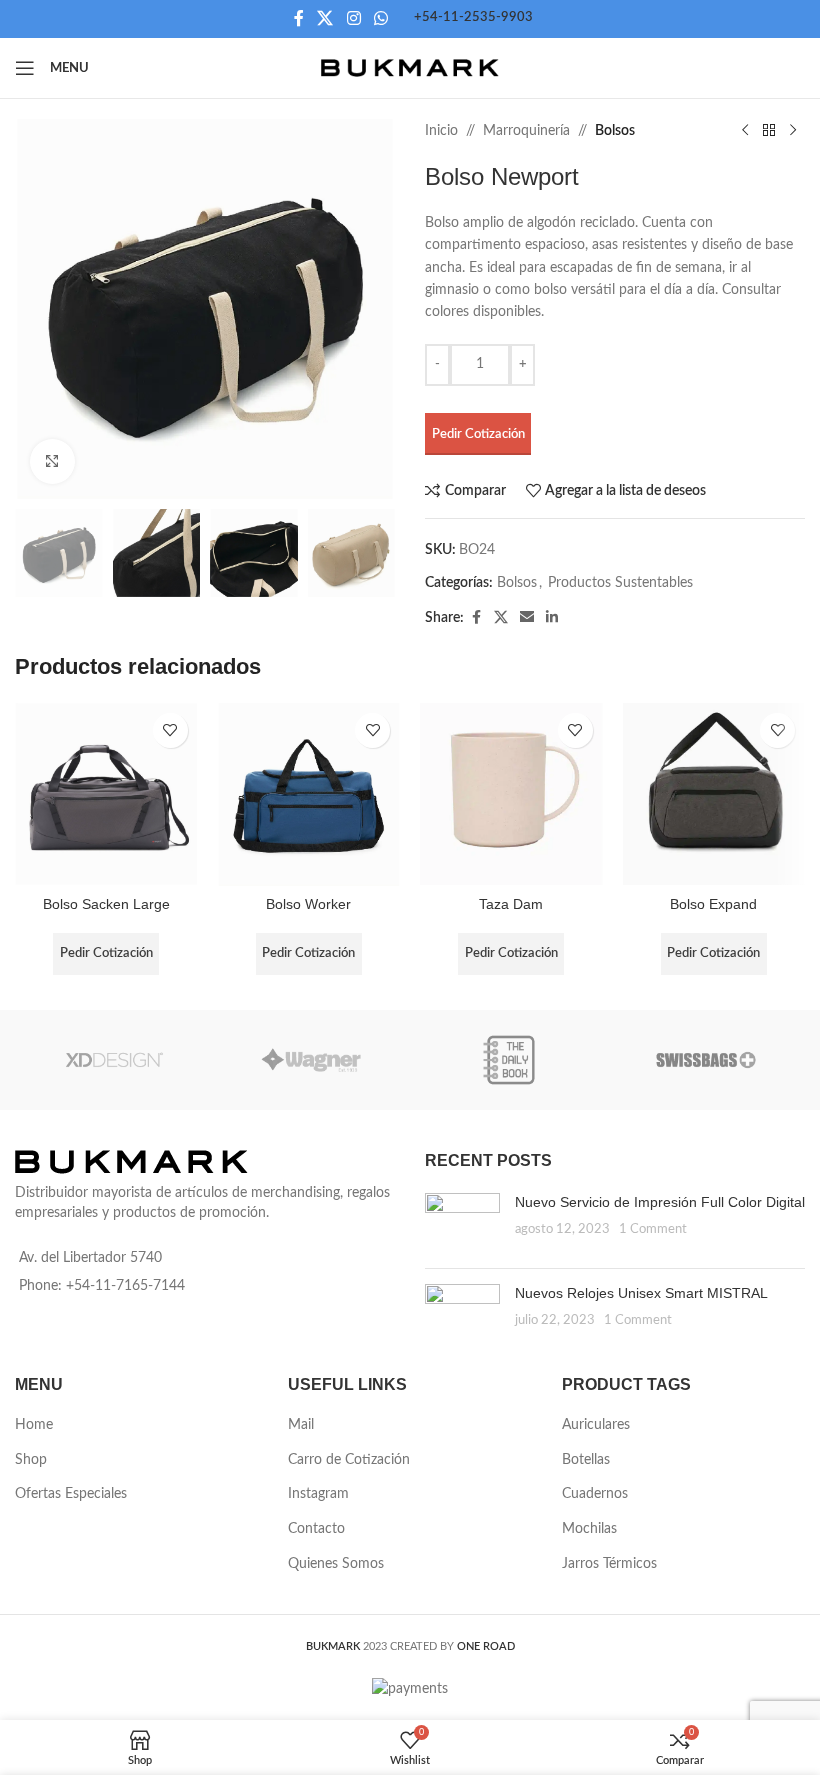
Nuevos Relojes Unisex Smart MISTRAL (641, 1293)
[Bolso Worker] (309, 794)
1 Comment (653, 1229)
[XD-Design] (114, 1060)
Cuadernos (595, 1494)
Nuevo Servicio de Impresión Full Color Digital (660, 1202)
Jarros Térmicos (609, 1564)
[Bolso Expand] (714, 794)
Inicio (441, 131)
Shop (31, 1460)
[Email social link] (527, 618)
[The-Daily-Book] (509, 1060)
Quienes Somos (336, 1564)
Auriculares (596, 1425)
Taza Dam (511, 904)
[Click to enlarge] (52, 461)
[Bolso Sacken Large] (106, 794)
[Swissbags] (707, 1060)
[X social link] (325, 18)
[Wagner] (312, 1060)
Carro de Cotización (349, 1460)
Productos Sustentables (620, 583)
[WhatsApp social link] (380, 18)
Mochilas (589, 1529)
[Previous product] (745, 131)
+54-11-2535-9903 (473, 17)
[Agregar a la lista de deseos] (170, 730)
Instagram (318, 1494)
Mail (301, 1425)
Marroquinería (526, 131)
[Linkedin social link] (552, 618)
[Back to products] (769, 131)
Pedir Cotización (478, 434)
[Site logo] (410, 68)
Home (34, 1425)
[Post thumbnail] (462, 1223)
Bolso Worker (308, 904)
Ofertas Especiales (71, 1494)
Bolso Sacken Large (106, 904)
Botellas (586, 1460)
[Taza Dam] (511, 794)
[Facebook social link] (299, 18)
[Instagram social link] (353, 18)
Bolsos (615, 131)
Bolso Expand (713, 904)
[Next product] (793, 131)
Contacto (316, 1529)
